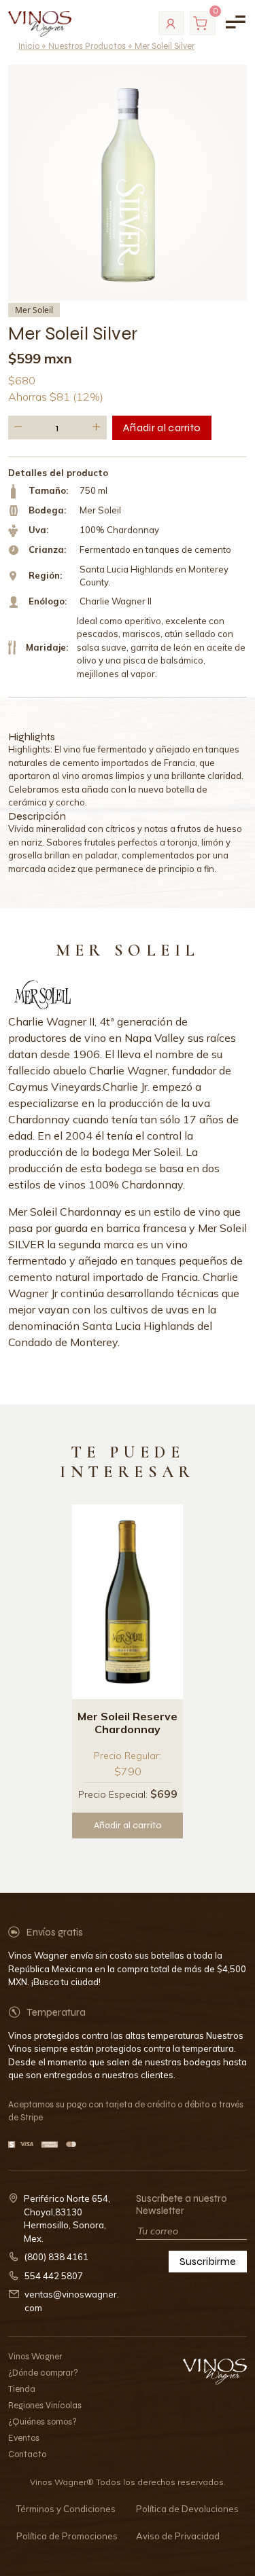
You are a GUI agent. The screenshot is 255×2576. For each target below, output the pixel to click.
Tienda (22, 2389)
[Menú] (235, 22)
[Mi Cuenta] (171, 23)
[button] (18, 428)
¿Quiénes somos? (42, 2422)
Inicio (29, 46)
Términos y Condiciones (66, 2509)
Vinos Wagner (35, 2357)
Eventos (24, 2438)
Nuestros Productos (87, 46)
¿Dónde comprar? (43, 2373)
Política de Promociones (67, 2536)
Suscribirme (208, 2261)
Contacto (27, 2454)
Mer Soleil (34, 310)
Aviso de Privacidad (178, 2536)
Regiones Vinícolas (45, 2406)
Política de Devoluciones (187, 2509)
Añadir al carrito (162, 428)
